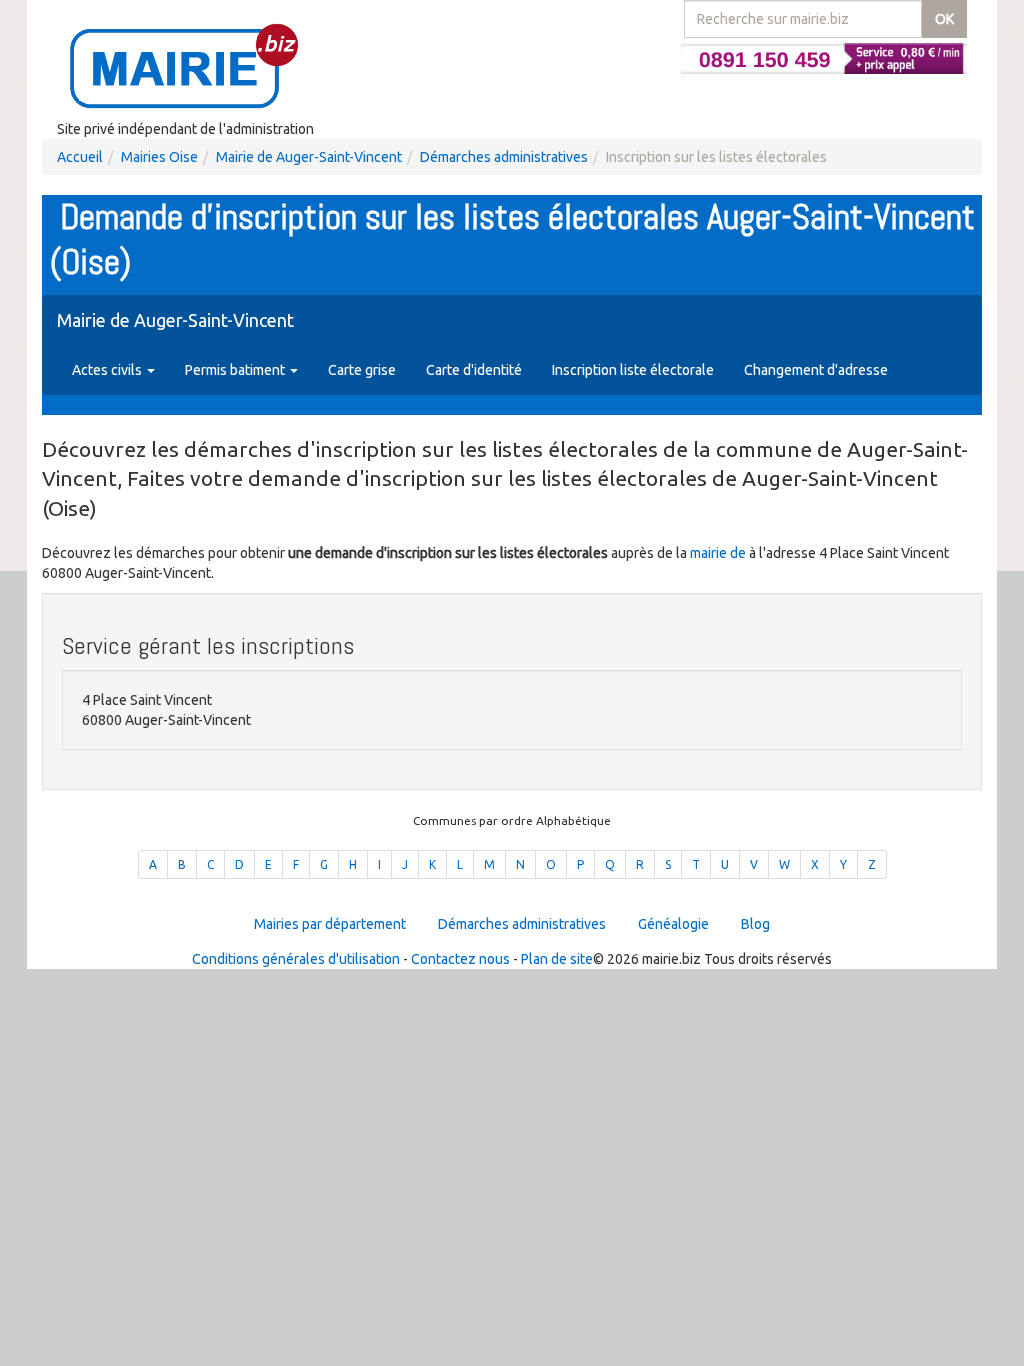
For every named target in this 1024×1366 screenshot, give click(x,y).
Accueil (80, 157)
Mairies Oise (159, 157)
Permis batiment (236, 370)
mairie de (719, 553)
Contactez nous (460, 959)
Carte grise (362, 370)
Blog (755, 924)
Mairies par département (330, 924)
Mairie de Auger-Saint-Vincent (309, 157)
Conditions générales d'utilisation (296, 959)
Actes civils (108, 370)
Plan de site (557, 959)
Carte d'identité (474, 370)
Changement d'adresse (816, 370)
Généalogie (673, 924)
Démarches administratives (504, 157)
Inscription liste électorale (633, 370)
